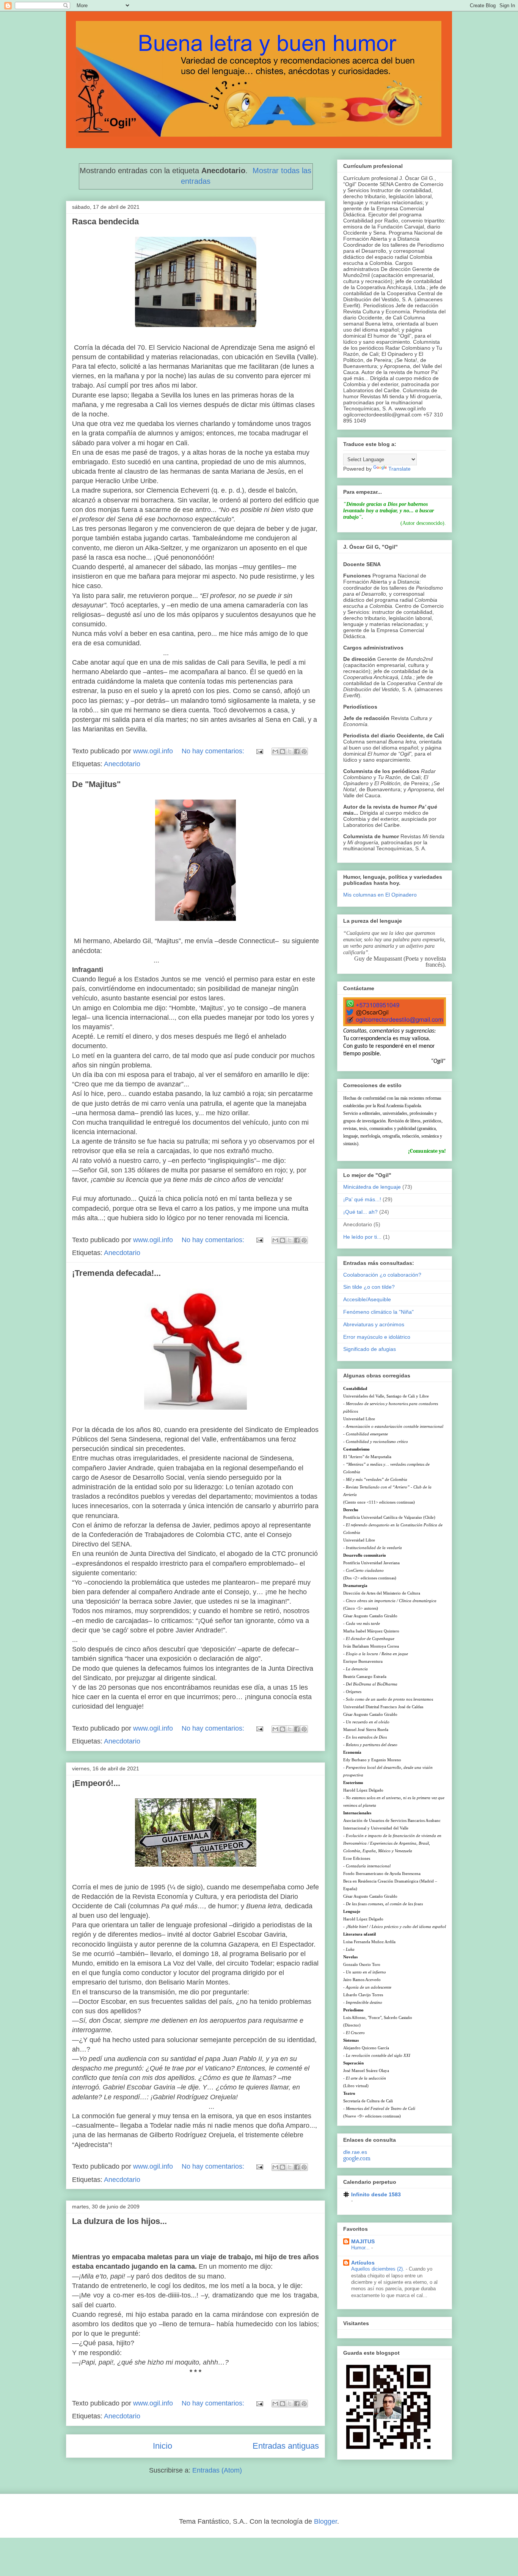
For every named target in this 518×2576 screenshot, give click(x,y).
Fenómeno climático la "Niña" (378, 1312)
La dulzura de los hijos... (119, 2221)
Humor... (361, 2248)
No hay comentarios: (214, 751)
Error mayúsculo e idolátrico (377, 1337)
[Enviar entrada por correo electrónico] (259, 751)
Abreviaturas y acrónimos (374, 1324)
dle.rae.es (355, 2152)
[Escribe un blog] (283, 751)
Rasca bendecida (105, 221)
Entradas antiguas (286, 2446)
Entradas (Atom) (217, 2470)
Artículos (363, 2263)
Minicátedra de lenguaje (372, 1187)
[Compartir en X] (290, 751)
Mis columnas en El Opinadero (380, 895)
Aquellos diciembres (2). (378, 2269)
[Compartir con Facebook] (297, 751)
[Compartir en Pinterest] (304, 751)
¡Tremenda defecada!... (116, 1273)
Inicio (162, 2446)
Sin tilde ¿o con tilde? (369, 1287)
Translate (399, 469)
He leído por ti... (362, 1237)
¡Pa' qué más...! (362, 1199)
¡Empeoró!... (96, 1783)
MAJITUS (363, 2241)
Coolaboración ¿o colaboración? (382, 1275)
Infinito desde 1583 (376, 2194)
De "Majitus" (96, 784)
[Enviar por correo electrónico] (275, 751)
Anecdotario (122, 764)
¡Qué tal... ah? (360, 1212)
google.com (357, 2158)
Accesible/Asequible (367, 1299)
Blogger (326, 2521)
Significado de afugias (370, 1349)
